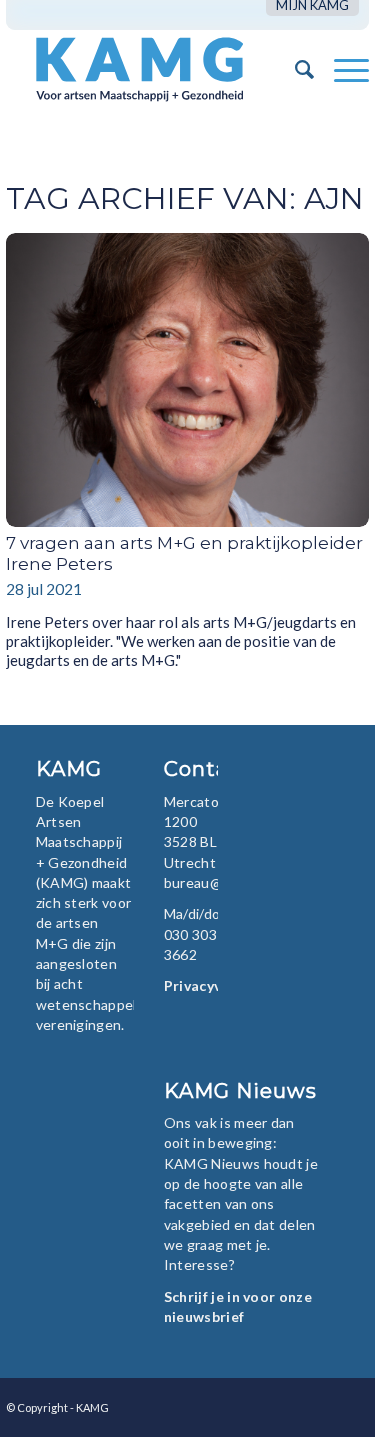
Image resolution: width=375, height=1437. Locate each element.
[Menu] (341, 69)
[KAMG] (151, 69)
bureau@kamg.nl (217, 882)
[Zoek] (294, 69)
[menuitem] (312, 5)
